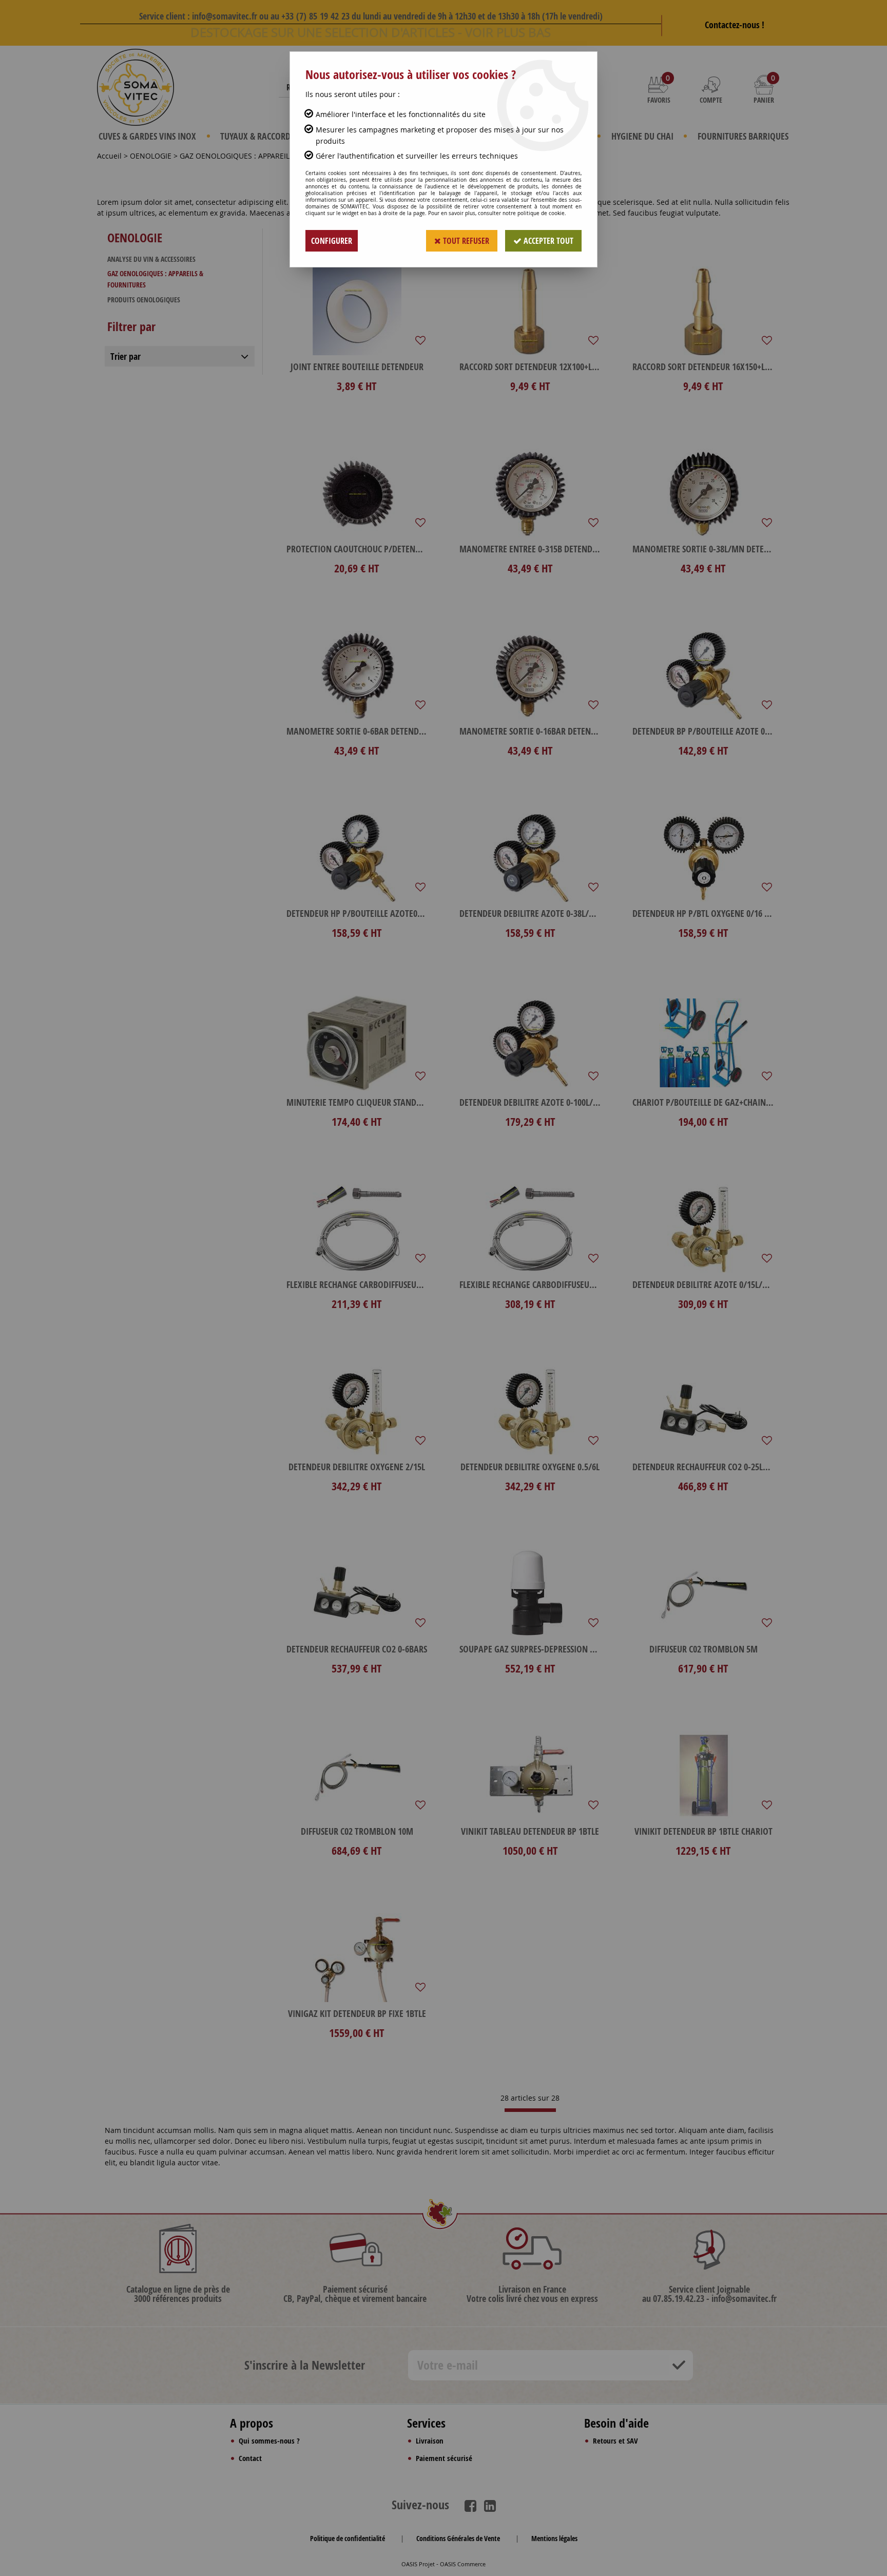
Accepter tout (547, 241)
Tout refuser (465, 241)
